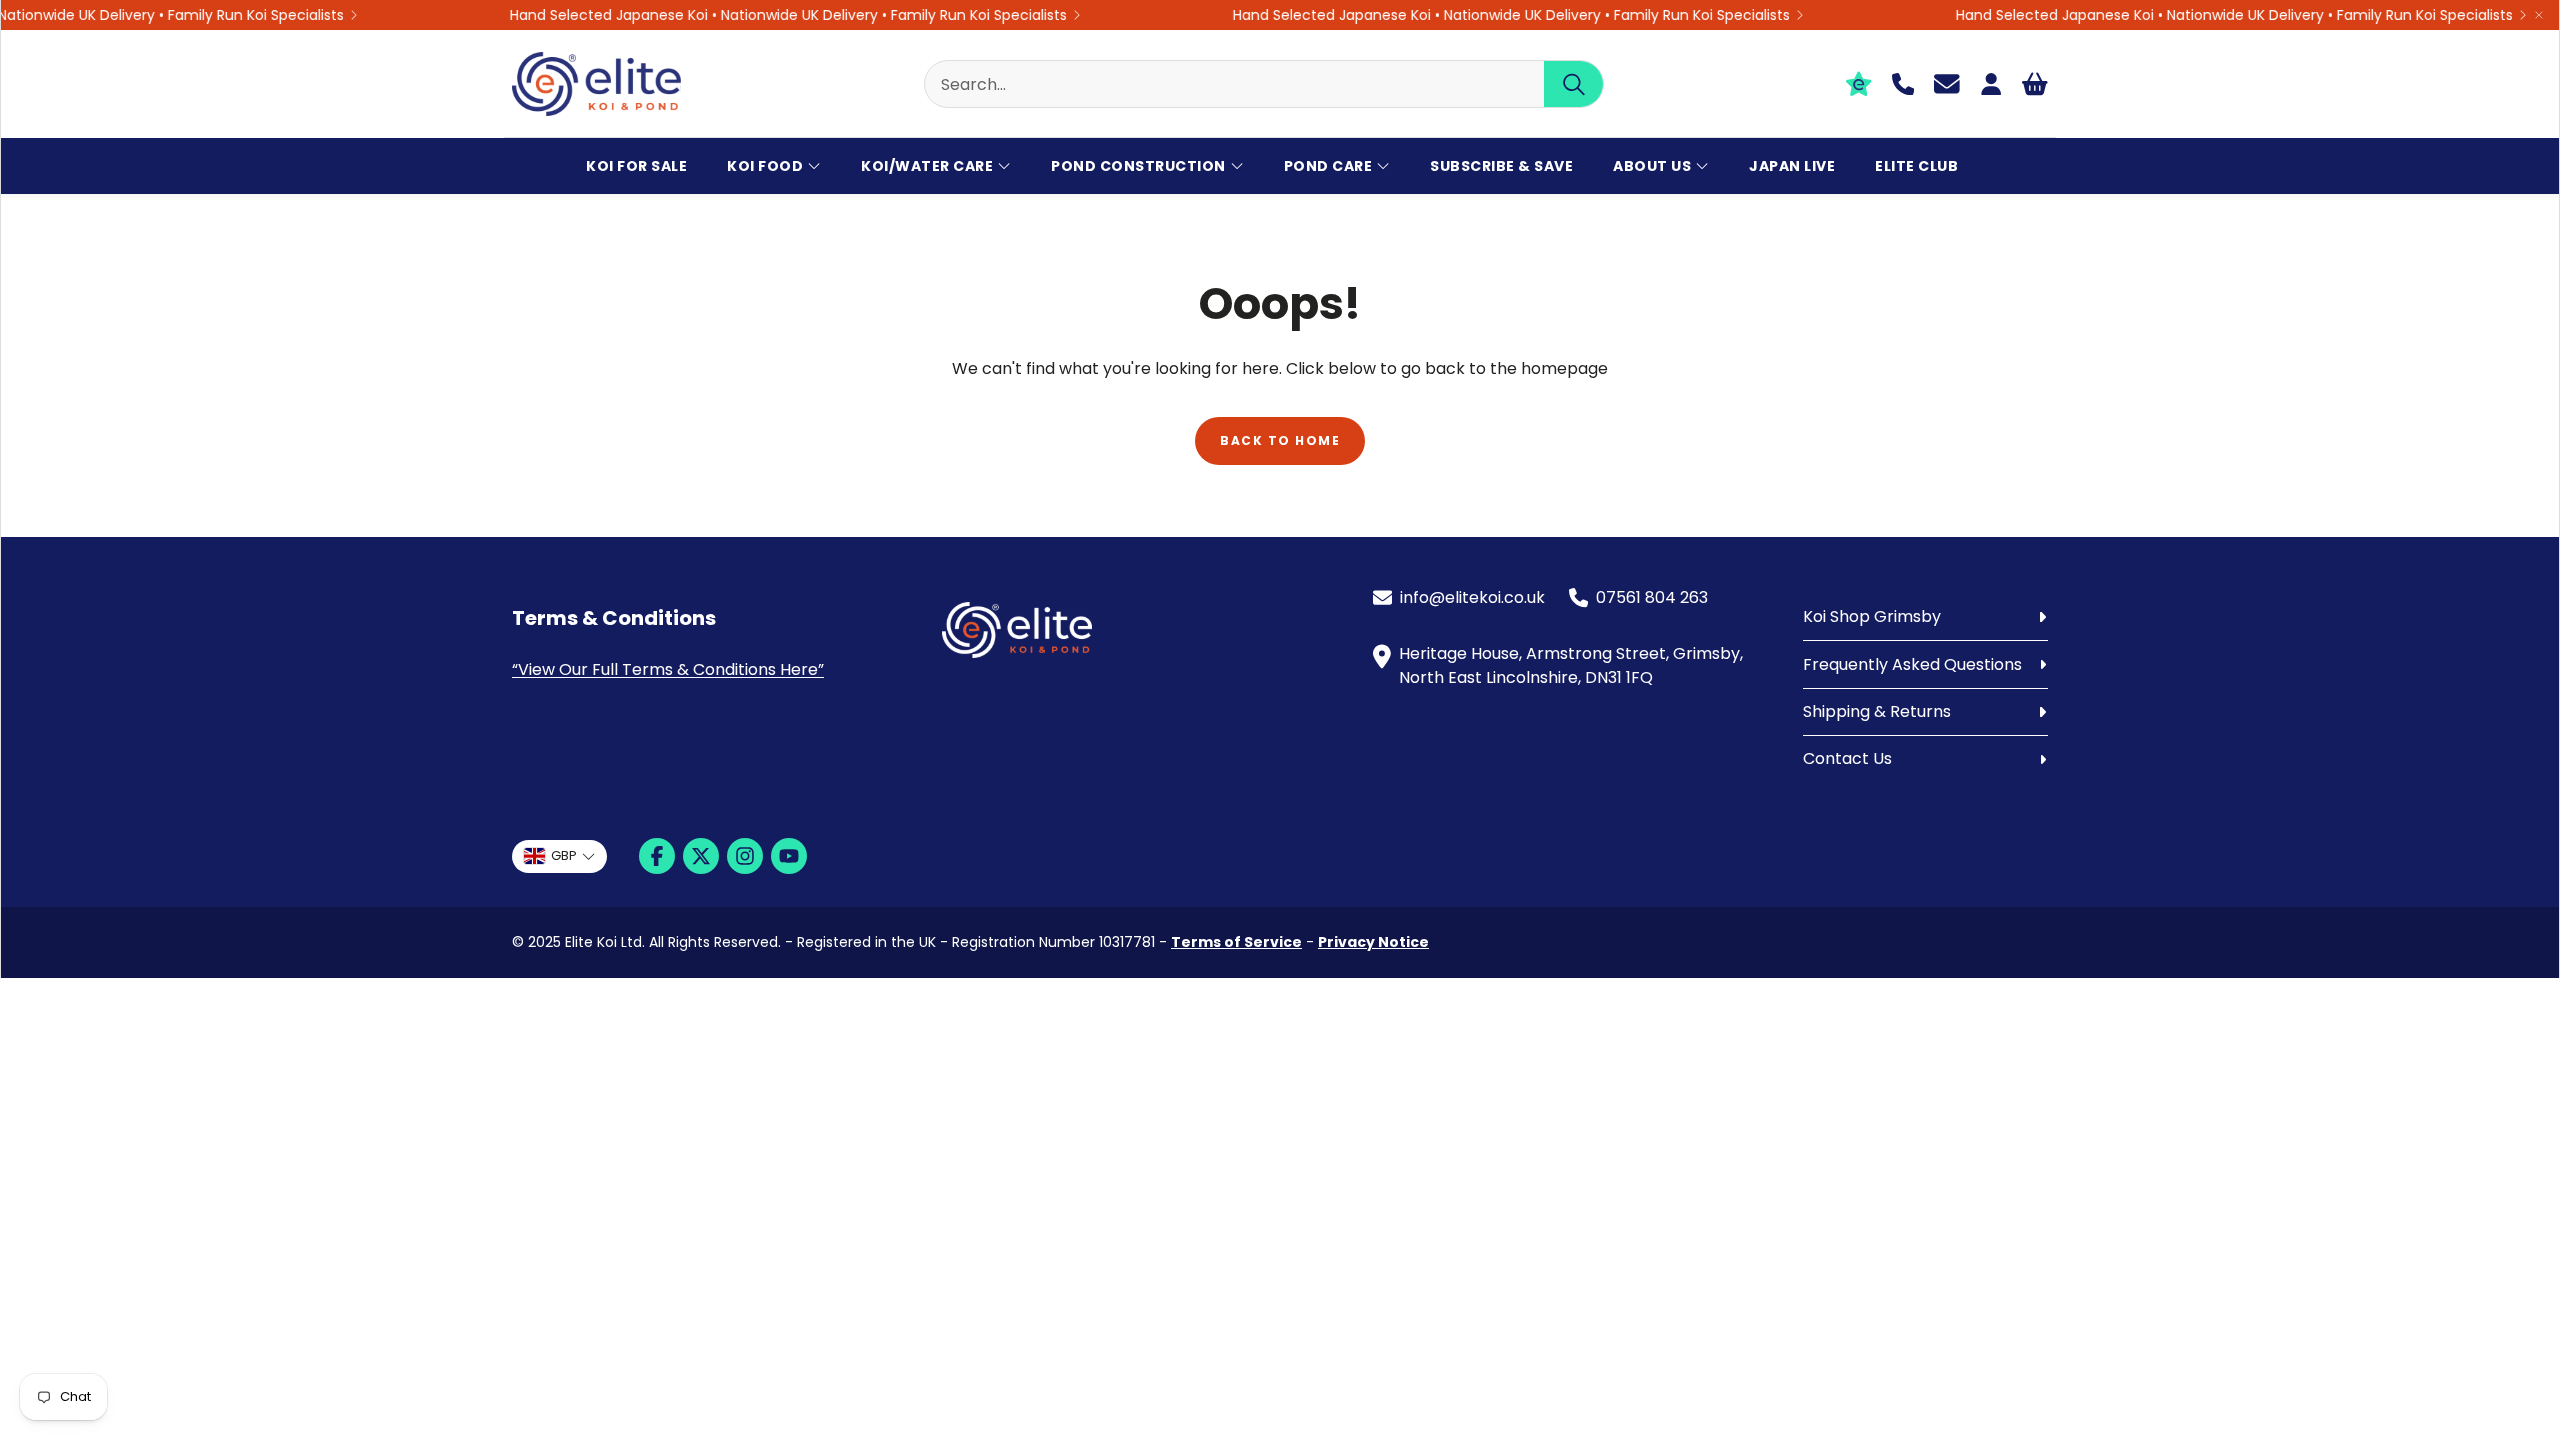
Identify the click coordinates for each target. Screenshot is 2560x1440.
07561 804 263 (1652, 597)
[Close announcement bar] (2539, 15)
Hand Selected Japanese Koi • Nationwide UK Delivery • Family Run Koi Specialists (767, 15)
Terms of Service (1236, 942)
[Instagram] (745, 856)
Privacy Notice (1373, 942)
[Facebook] (657, 856)
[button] (1264, 84)
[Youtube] (789, 856)
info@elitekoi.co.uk (1472, 597)
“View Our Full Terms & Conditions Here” (668, 669)
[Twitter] (701, 856)
